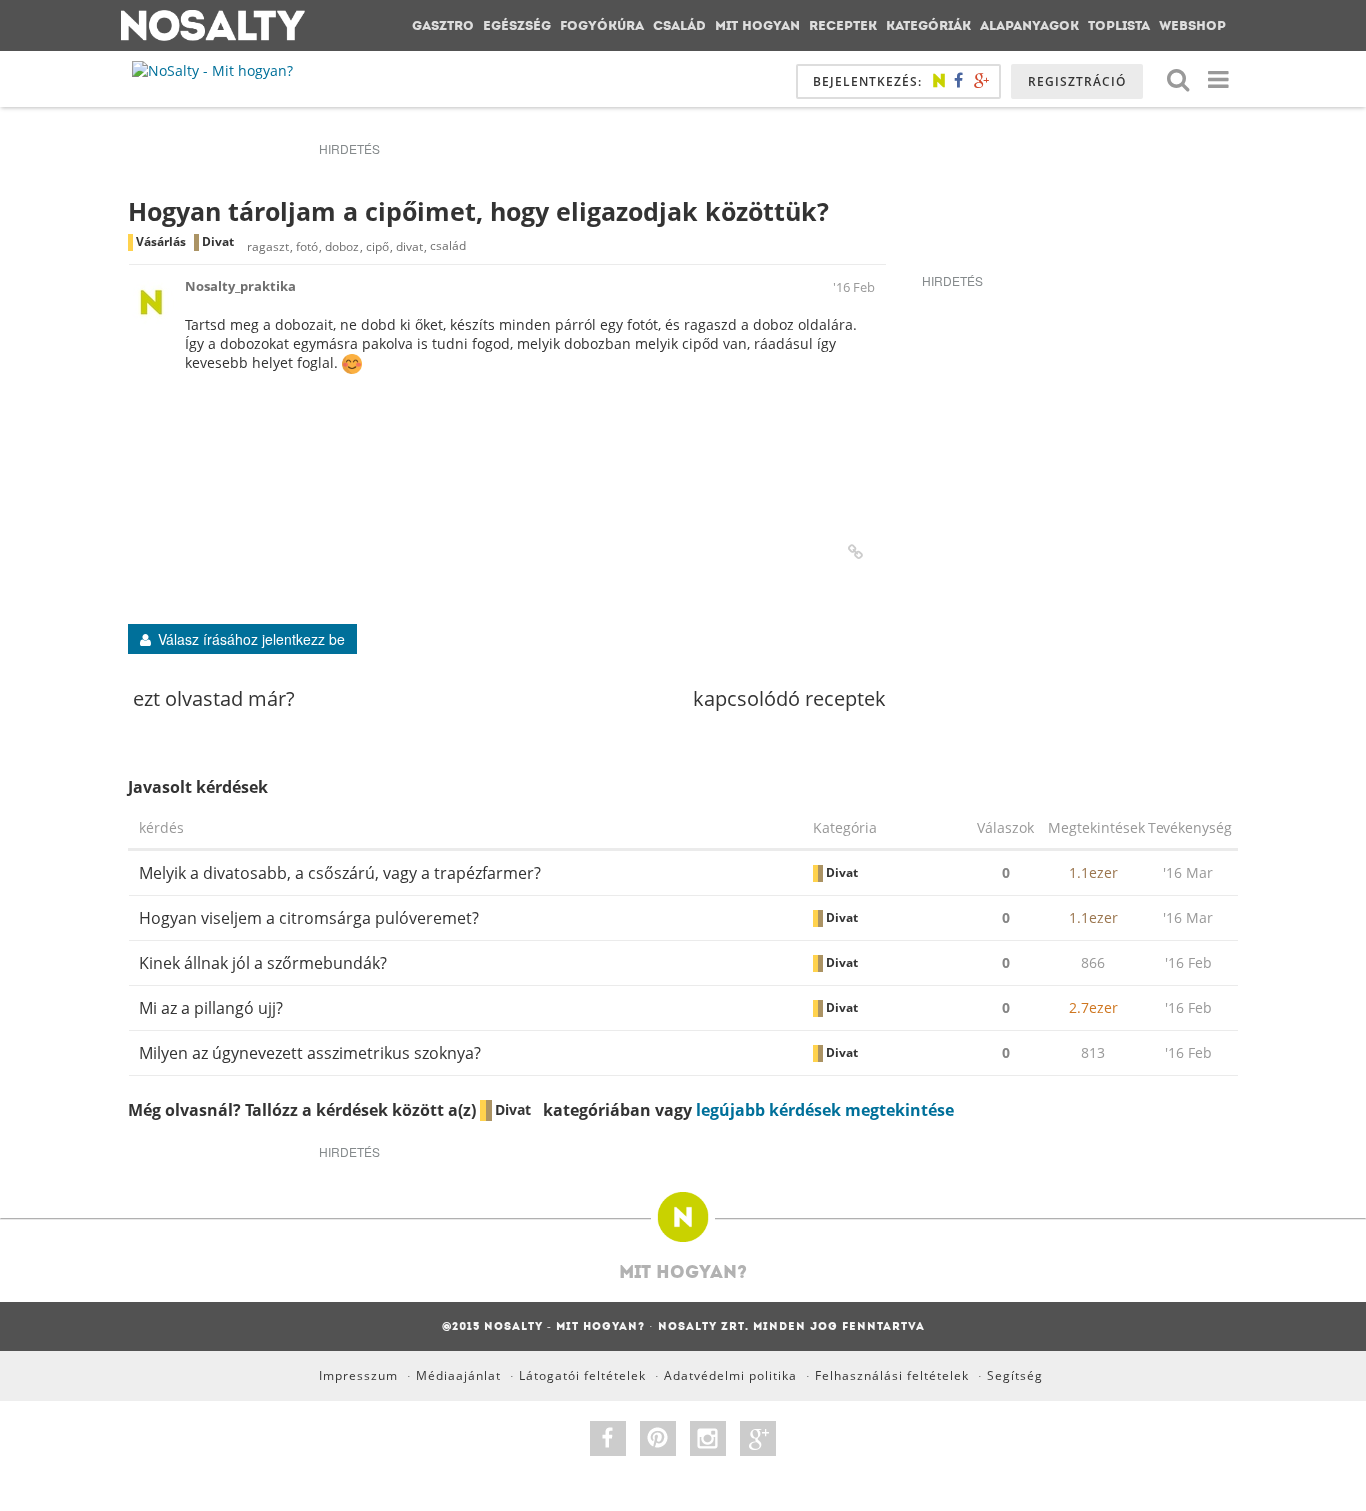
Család (679, 25)
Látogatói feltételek (582, 1375)
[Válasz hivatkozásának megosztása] (855, 552)
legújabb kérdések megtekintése (825, 1110)
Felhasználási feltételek (892, 1375)
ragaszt (268, 246)
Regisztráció (1077, 81)
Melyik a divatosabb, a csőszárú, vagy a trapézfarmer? (340, 873)
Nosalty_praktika (240, 286)
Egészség (517, 25)
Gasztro (443, 25)
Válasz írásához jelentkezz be (251, 639)
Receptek (843, 25)
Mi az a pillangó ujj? (211, 1008)
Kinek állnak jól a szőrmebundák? (263, 963)
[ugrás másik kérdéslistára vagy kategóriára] (1218, 78)
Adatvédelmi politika (730, 1375)
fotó (307, 246)
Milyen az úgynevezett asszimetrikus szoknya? (310, 1053)
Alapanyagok (1029, 25)
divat (409, 246)
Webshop (1192, 25)
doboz (342, 246)
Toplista (1119, 25)
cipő (377, 246)
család (448, 246)
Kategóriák (928, 25)
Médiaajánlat (458, 1375)
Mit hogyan (757, 25)
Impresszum (358, 1375)
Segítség (1015, 1375)
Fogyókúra (602, 25)
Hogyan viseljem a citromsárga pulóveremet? (309, 918)
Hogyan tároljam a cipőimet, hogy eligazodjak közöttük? (478, 211)
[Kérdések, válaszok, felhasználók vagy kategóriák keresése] (1178, 78)
